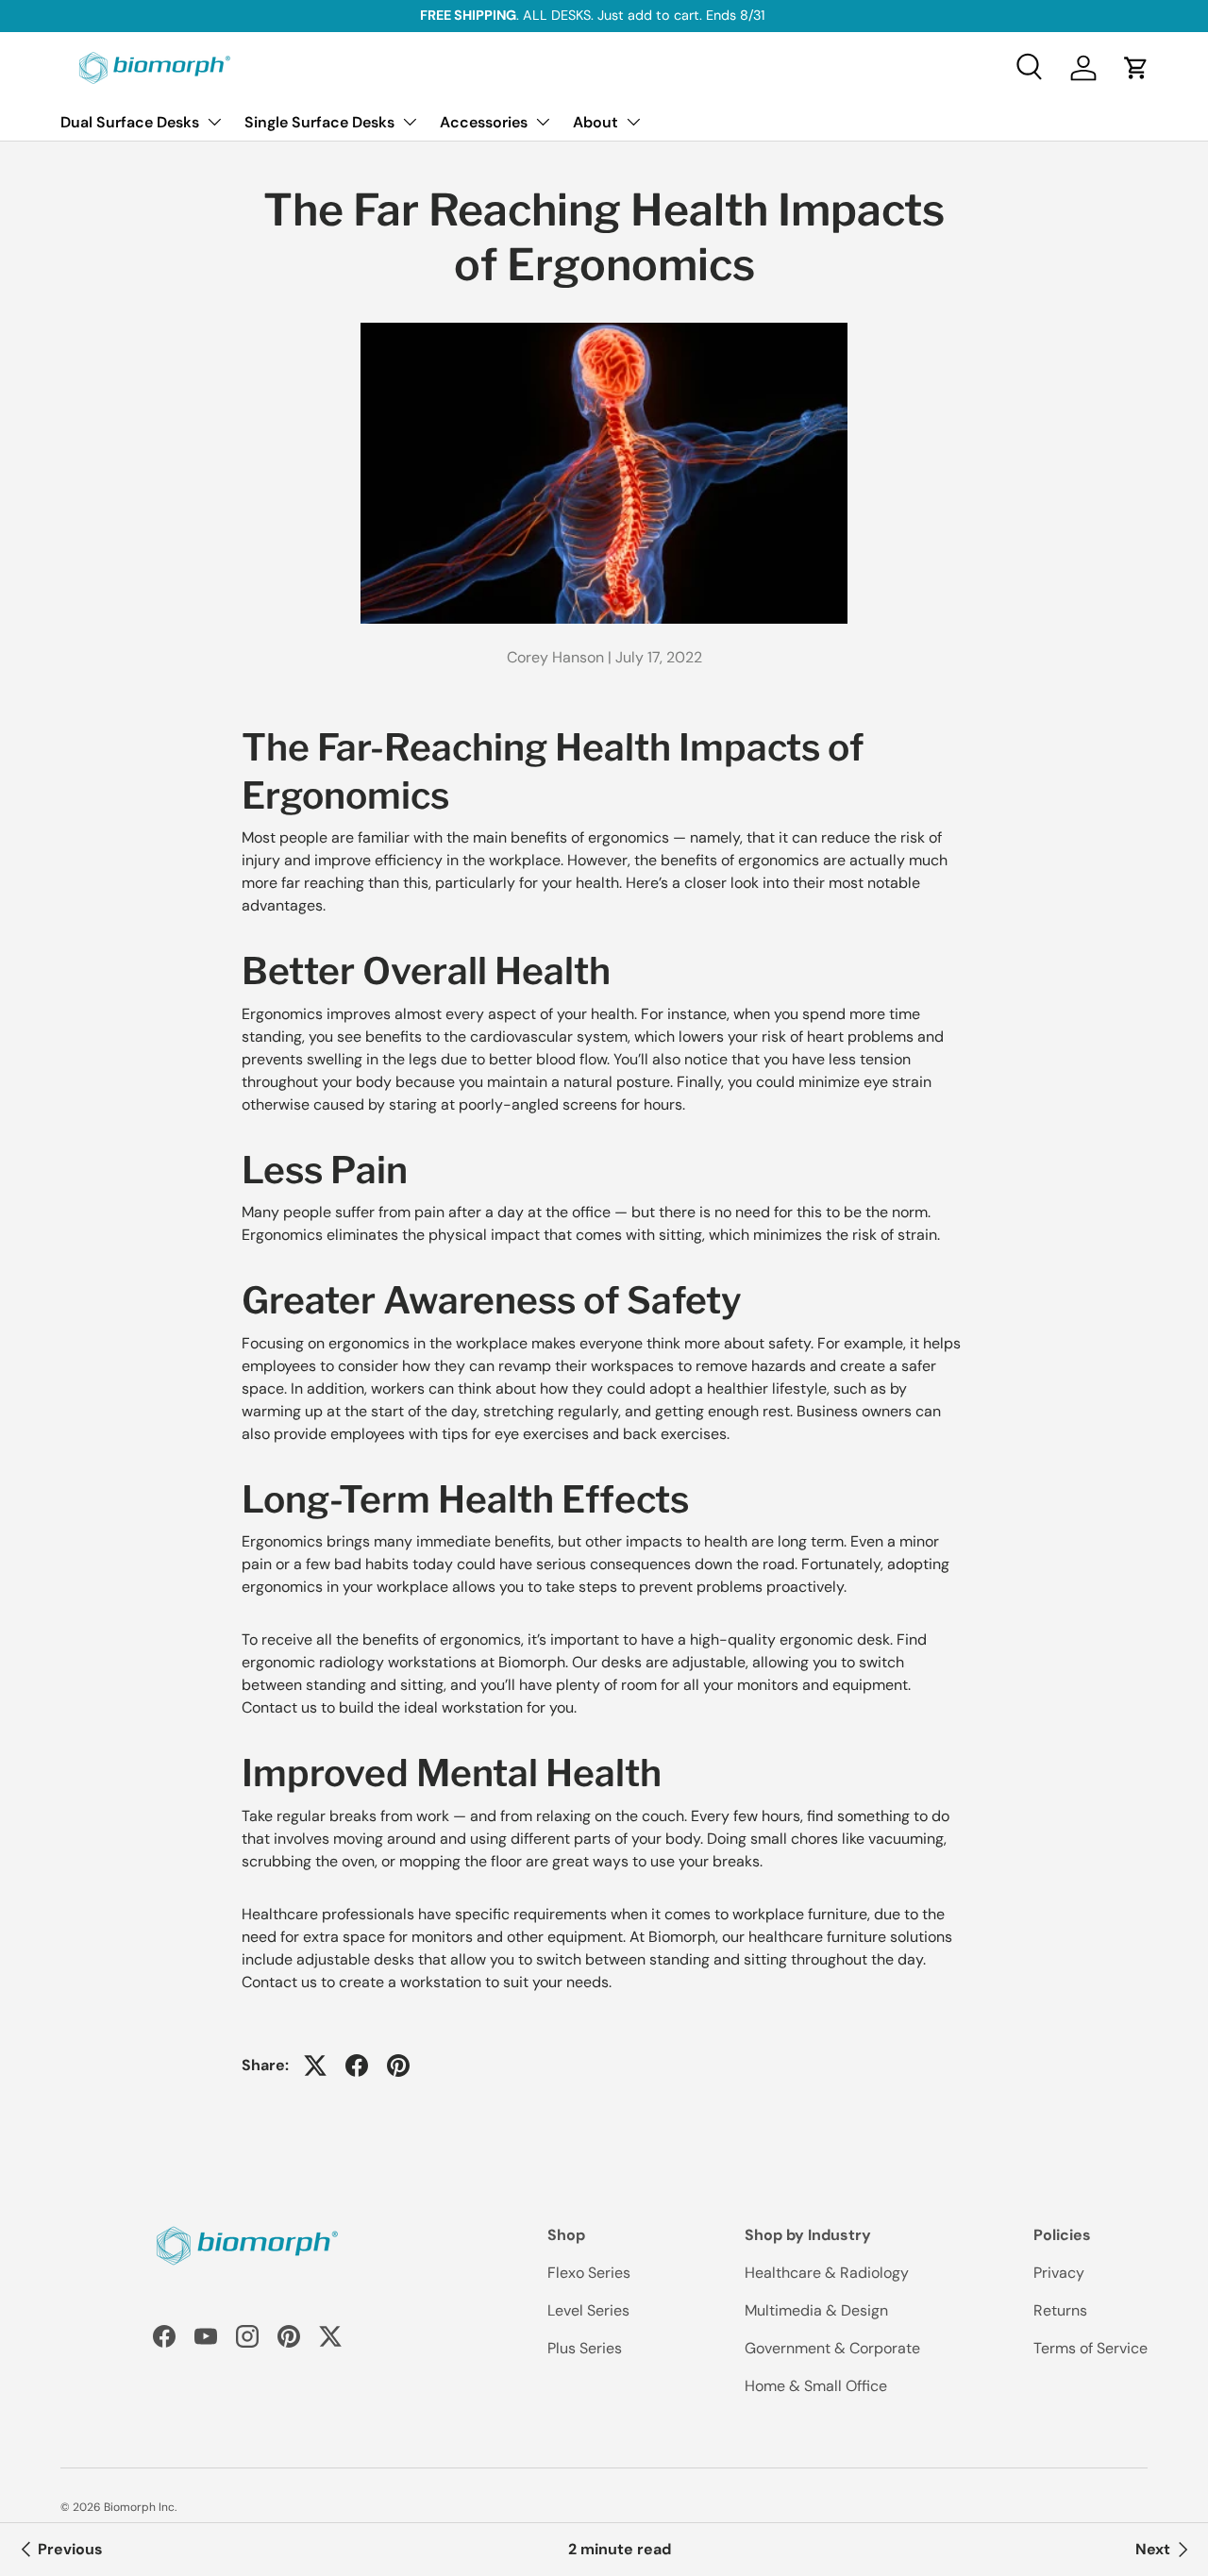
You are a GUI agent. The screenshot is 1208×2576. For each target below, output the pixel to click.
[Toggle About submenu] (633, 122)
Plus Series (585, 2348)
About (596, 122)
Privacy (1059, 2273)
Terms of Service (1091, 2348)
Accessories (484, 122)
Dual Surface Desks (130, 122)
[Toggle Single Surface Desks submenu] (410, 122)
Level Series (588, 2310)
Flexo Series (589, 2273)
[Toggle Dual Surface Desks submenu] (214, 122)
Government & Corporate (832, 2348)
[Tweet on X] (315, 2066)
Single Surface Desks (319, 122)
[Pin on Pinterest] (398, 2066)
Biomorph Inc (139, 2507)
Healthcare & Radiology (827, 2273)
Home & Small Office (816, 2386)
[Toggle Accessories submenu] (543, 122)
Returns (1060, 2310)
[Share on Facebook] (357, 2066)
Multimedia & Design (816, 2310)
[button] (1136, 68)
